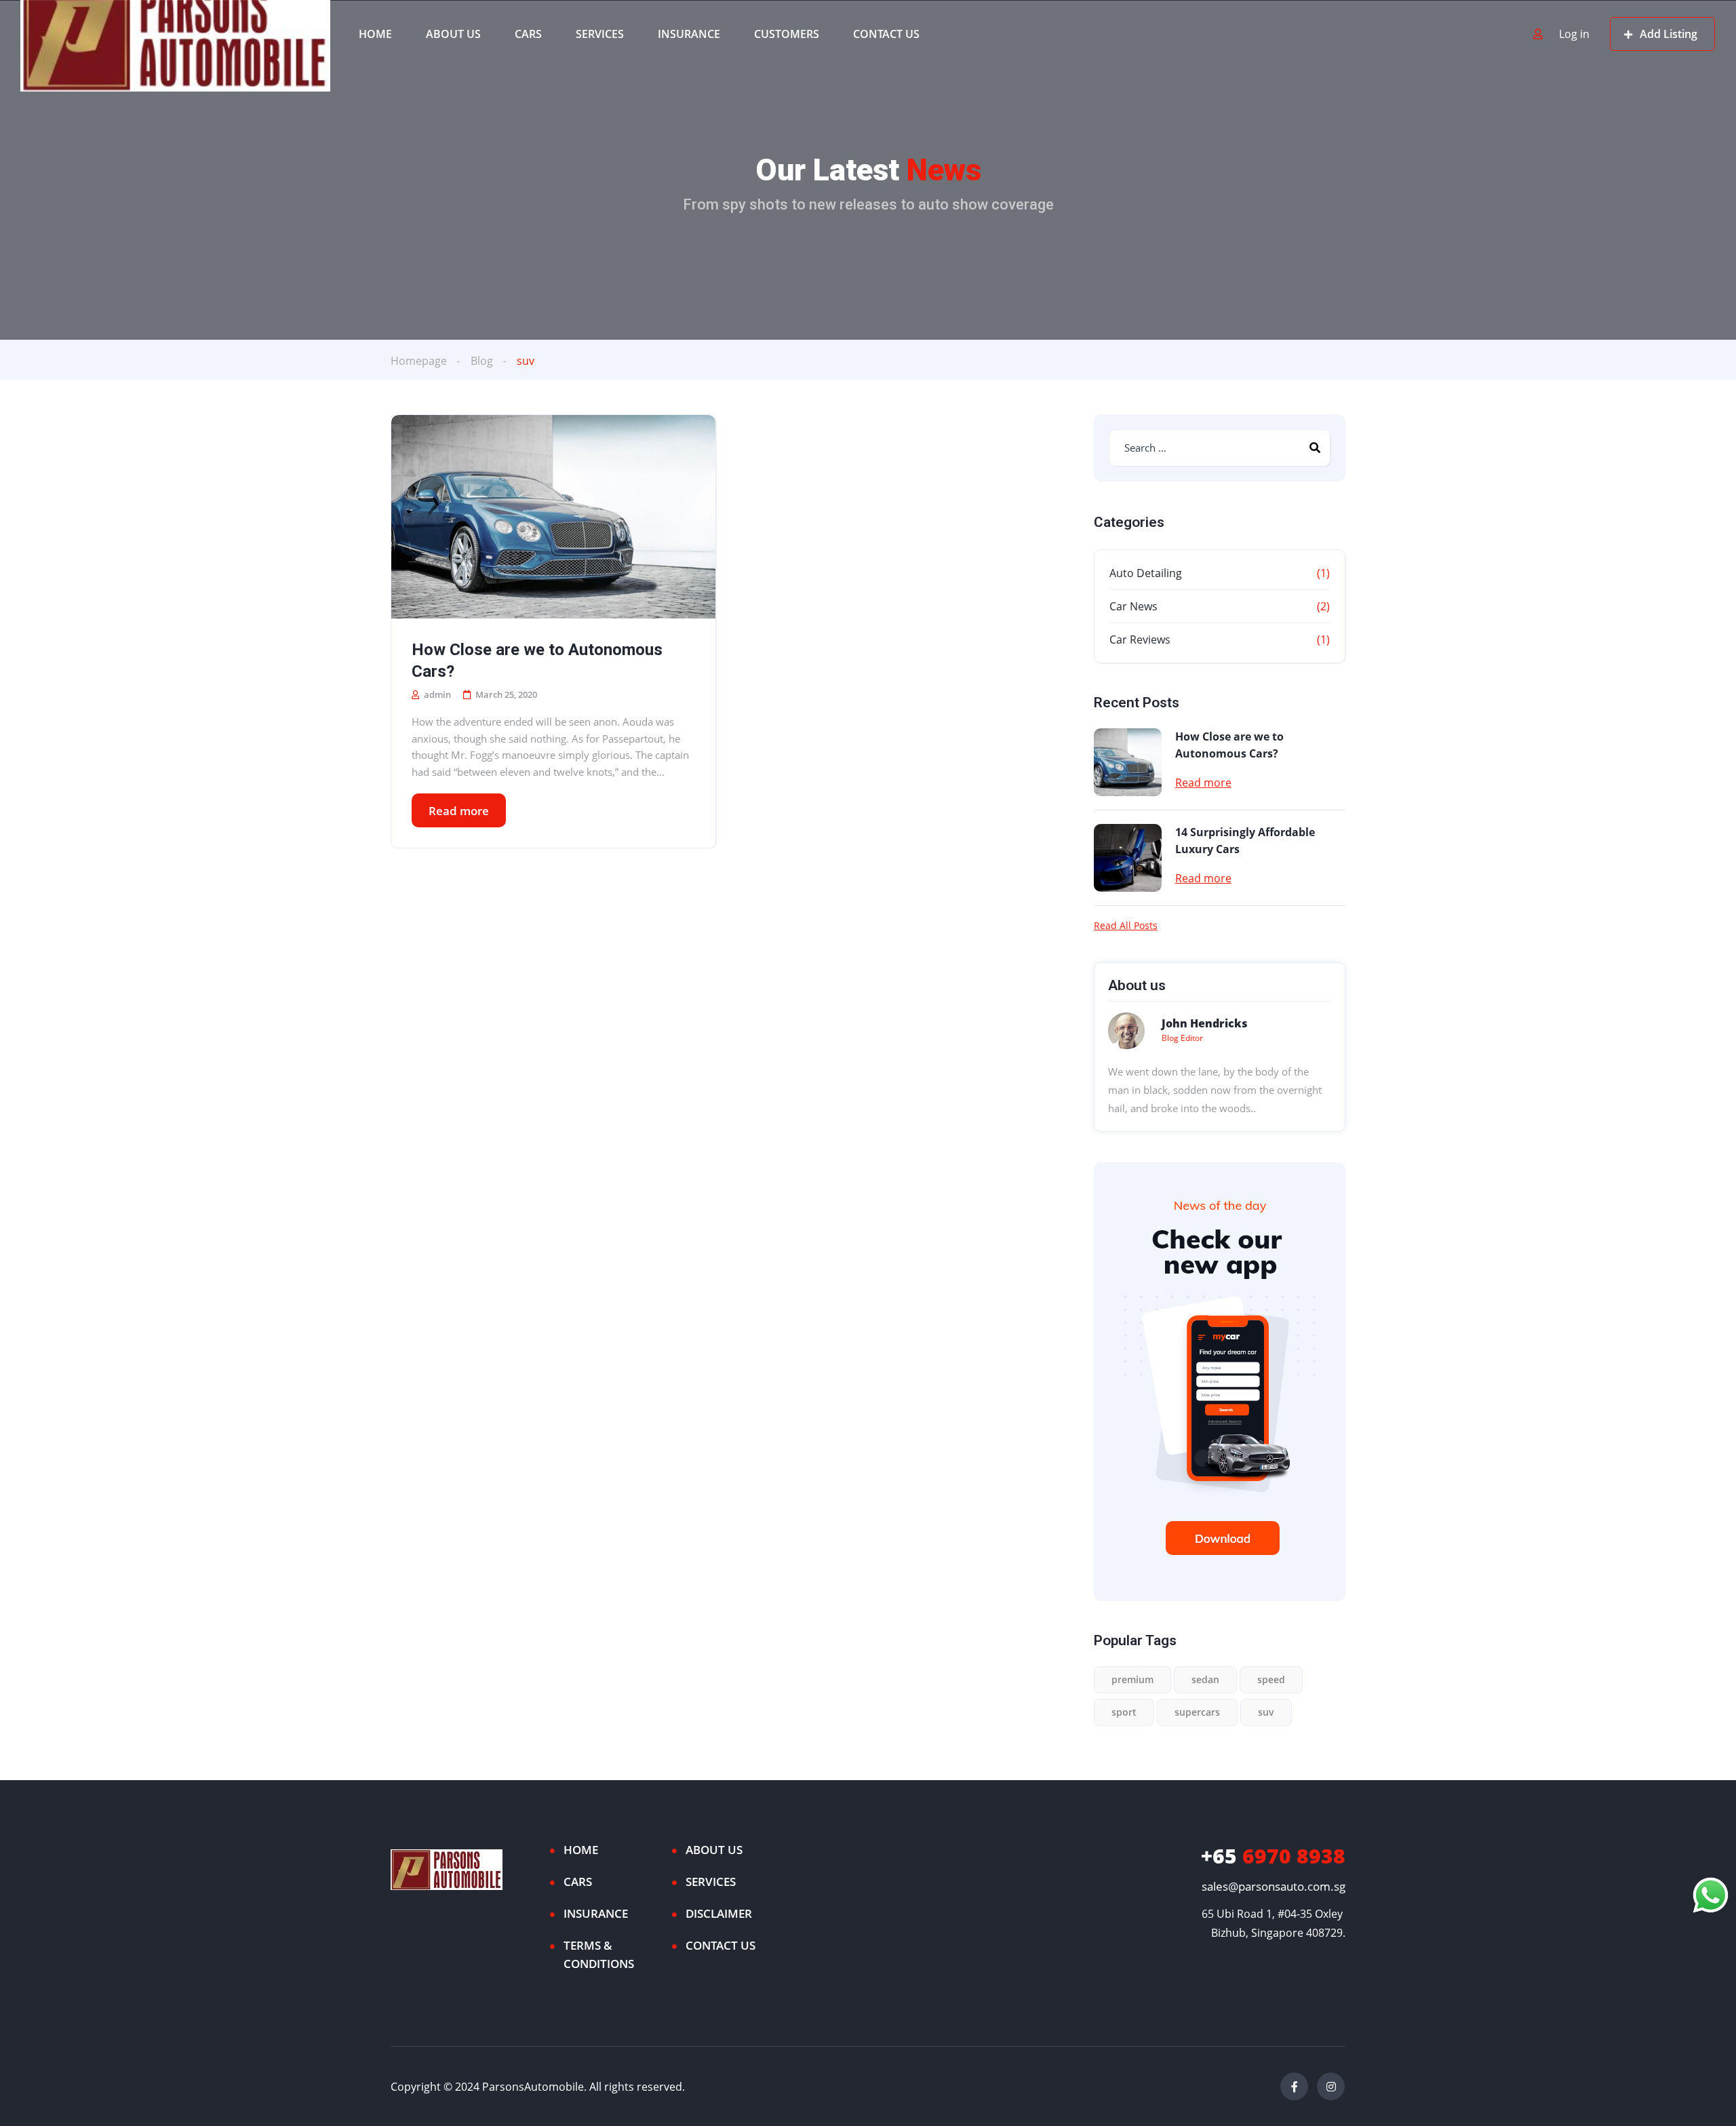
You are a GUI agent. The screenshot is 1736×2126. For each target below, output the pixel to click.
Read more (459, 811)
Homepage (419, 361)
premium (1132, 1679)
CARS (528, 34)
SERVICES (600, 34)
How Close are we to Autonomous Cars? (537, 661)
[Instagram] (1331, 2086)
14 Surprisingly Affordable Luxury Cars (1245, 841)
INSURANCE (689, 34)
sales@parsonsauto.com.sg (1274, 1886)
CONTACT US (886, 34)
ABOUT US (453, 34)
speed (1271, 1679)
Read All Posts (1126, 926)
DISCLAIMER (719, 1913)
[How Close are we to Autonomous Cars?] (553, 517)
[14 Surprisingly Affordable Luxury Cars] (1128, 858)
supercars (1197, 1712)
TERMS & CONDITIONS (599, 1954)
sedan (1205, 1679)
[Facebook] (1294, 2086)
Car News (1133, 606)
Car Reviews (1140, 639)
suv (1266, 1712)
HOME (375, 34)
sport (1124, 1712)
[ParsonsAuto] (175, 34)
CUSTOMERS (787, 34)
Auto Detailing (1146, 573)
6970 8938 (1273, 1856)
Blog (482, 361)
